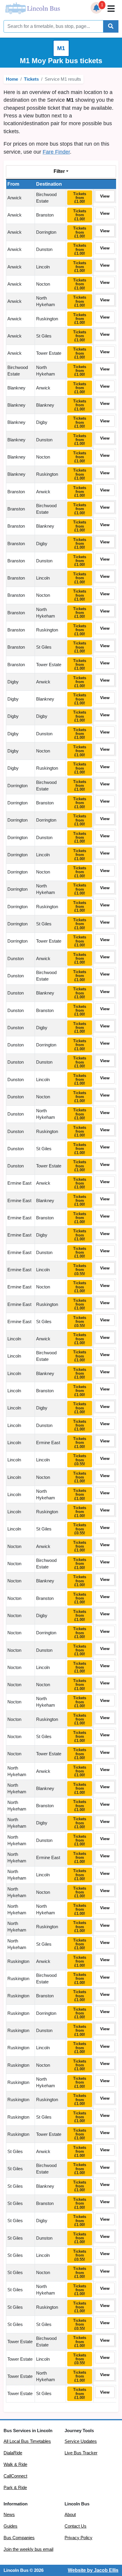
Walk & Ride (15, 2464)
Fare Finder (56, 152)
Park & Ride (15, 2488)
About (70, 2515)
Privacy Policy (78, 2538)
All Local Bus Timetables (27, 2441)
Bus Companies (19, 2538)
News (9, 2515)
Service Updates (81, 2441)
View (105, 196)
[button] (97, 8)
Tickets (31, 79)
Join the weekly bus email (28, 2549)
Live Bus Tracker (81, 2453)
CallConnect (15, 2476)
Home (12, 79)
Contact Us (76, 2526)
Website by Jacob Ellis (93, 2570)
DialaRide (13, 2453)
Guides (11, 2526)
